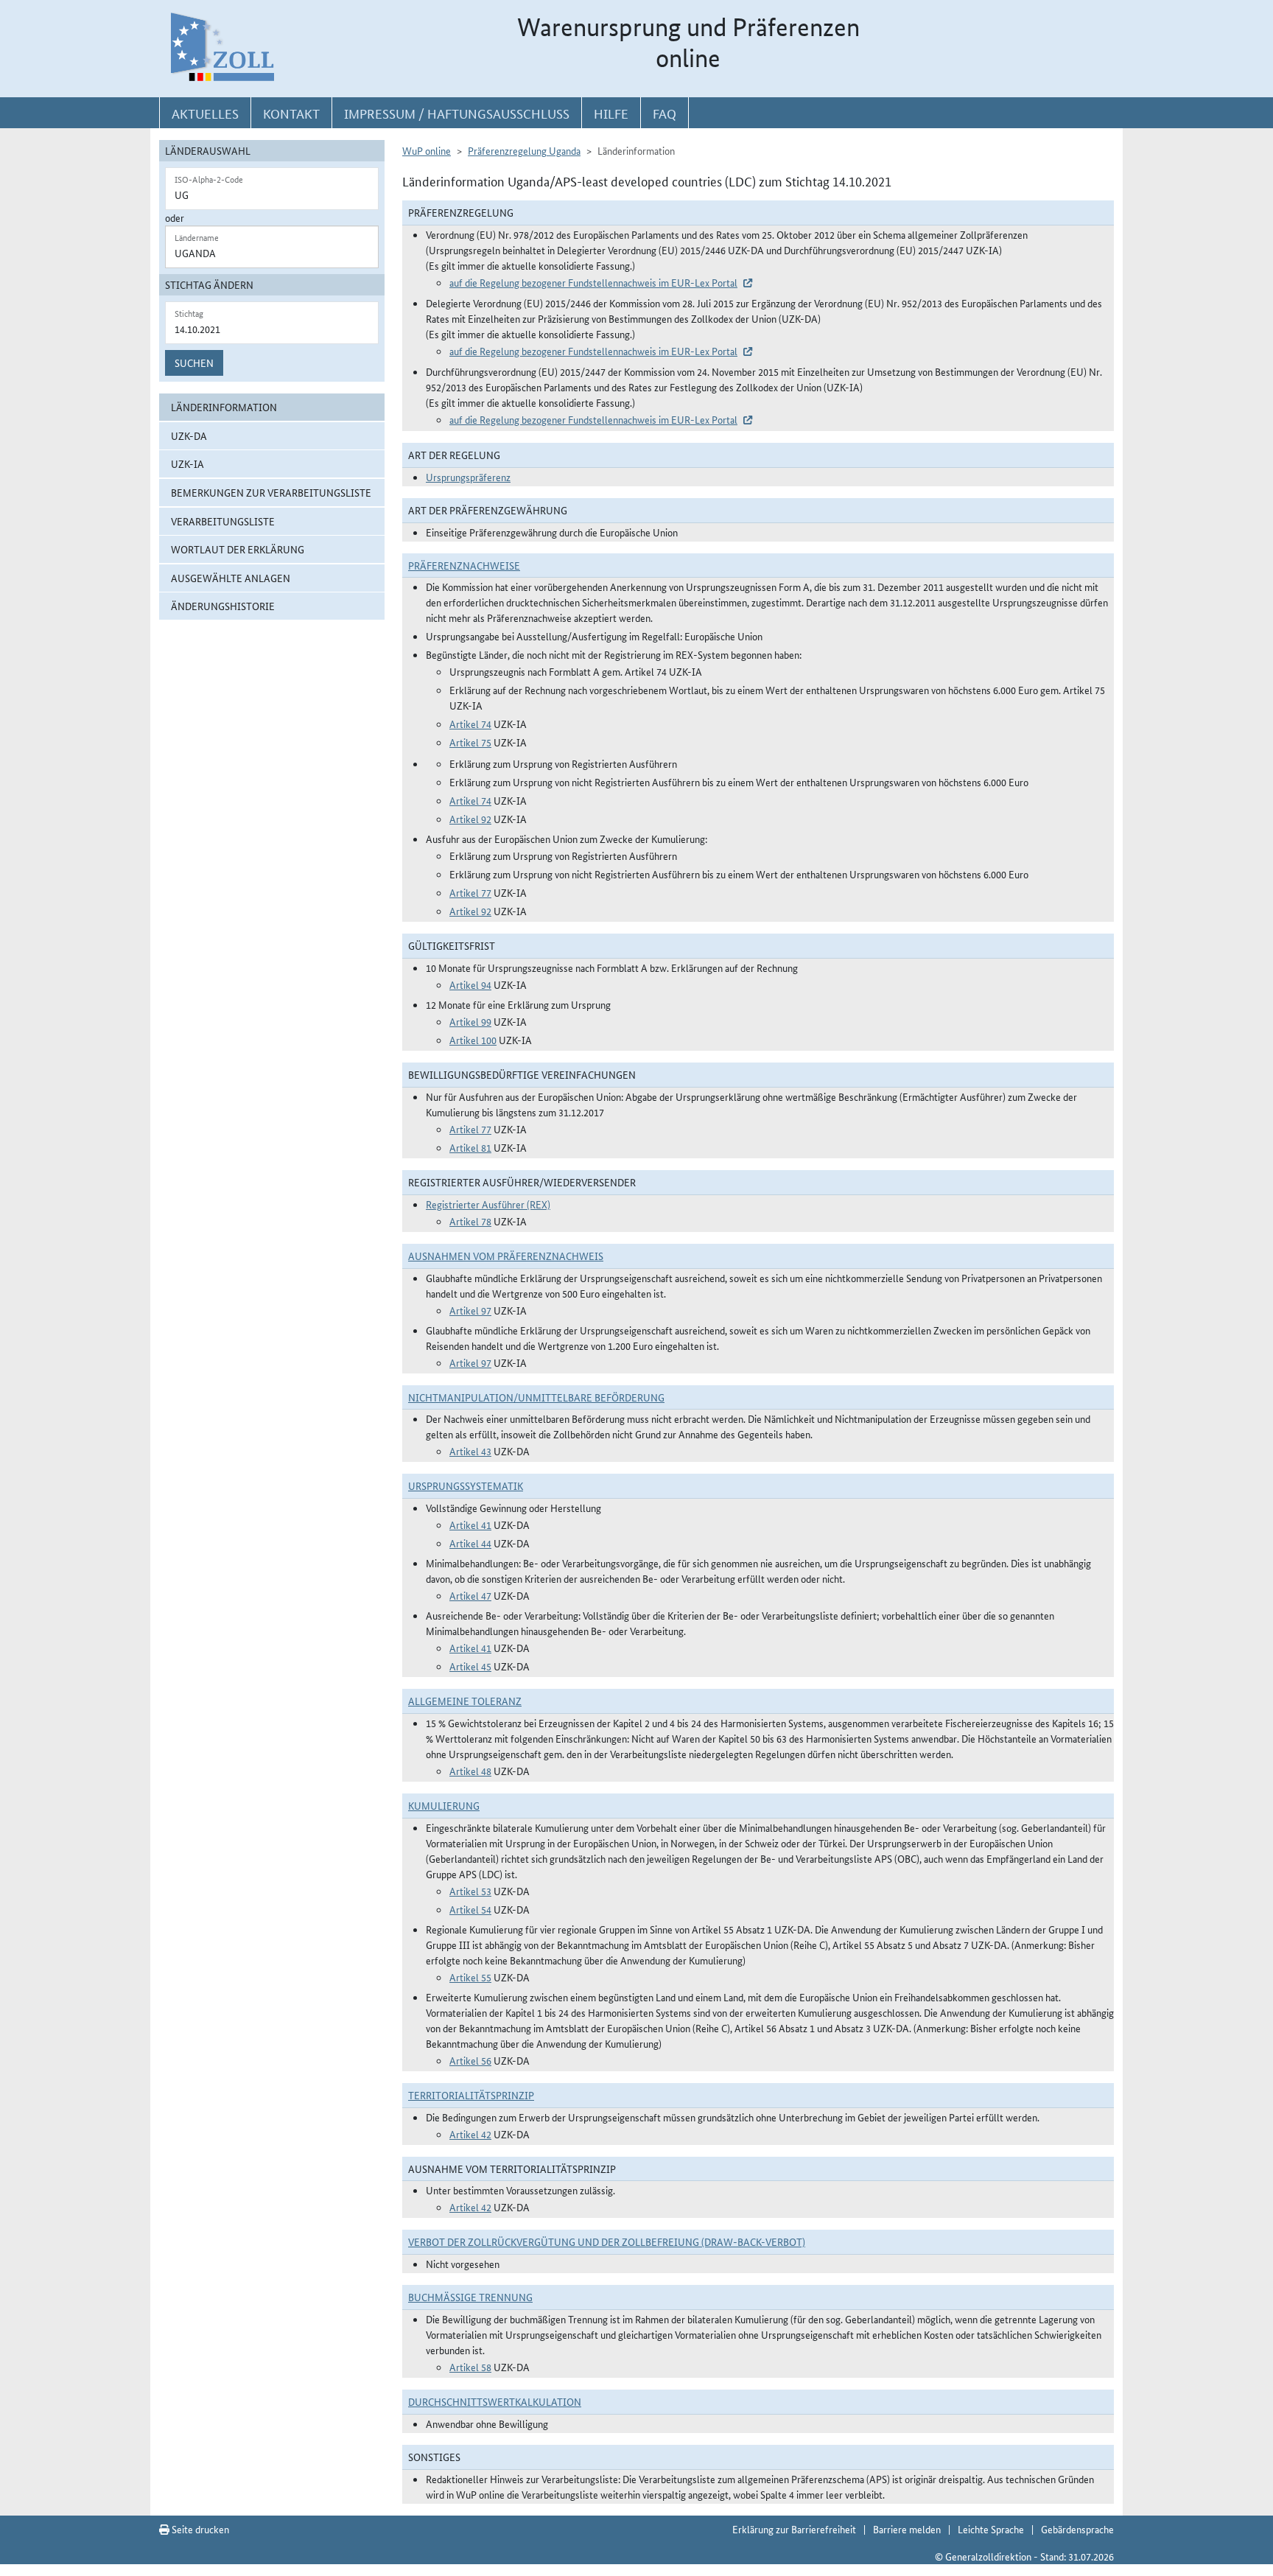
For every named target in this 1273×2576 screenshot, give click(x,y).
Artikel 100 (473, 1040)
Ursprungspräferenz (468, 477)
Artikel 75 (470, 742)
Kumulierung (444, 1805)
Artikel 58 (470, 2367)
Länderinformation (224, 407)
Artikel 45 (470, 1666)
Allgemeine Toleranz (465, 1701)
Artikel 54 (470, 1909)
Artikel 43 (470, 1451)
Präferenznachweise (464, 565)
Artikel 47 (470, 1595)
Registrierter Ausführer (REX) (488, 1204)
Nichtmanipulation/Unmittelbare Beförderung (536, 1397)
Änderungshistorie (223, 606)
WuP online (427, 150)
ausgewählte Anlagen (231, 578)
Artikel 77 (470, 892)
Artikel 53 (470, 1891)
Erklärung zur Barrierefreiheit (794, 2529)
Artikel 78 (470, 1221)
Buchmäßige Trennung (470, 2297)
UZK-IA (187, 463)
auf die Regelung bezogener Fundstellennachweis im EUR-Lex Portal (593, 282)
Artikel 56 (470, 2060)
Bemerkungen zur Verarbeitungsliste (271, 492)
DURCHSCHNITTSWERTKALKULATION (495, 2401)
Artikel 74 (470, 724)
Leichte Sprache (991, 2529)
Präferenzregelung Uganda (524, 150)
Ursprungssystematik (466, 1485)
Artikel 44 (470, 1543)
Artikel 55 (470, 1977)
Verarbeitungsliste (223, 521)
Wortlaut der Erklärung (238, 549)
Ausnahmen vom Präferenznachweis (506, 1256)
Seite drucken (199, 2529)
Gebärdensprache (1077, 2529)
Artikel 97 (470, 1310)
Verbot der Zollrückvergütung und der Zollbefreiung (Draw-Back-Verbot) (607, 2241)
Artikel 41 (470, 1525)
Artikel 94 (470, 984)
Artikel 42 (470, 2134)
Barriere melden (907, 2529)
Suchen (194, 363)
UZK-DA (189, 435)
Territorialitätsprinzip (471, 2095)
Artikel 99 (470, 1021)
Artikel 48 (470, 1771)
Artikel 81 (470, 1147)
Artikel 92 (470, 819)
